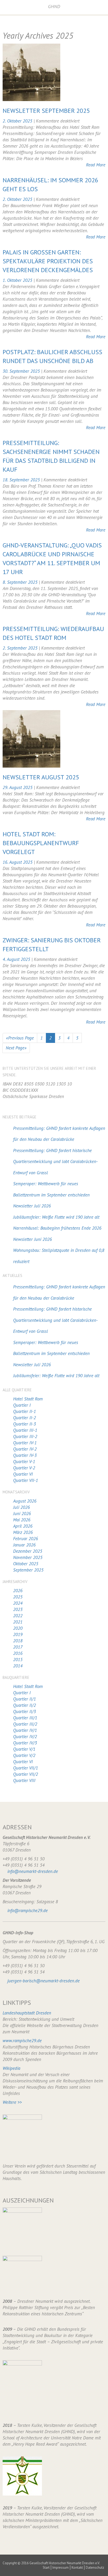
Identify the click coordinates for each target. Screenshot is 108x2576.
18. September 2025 (22, 480)
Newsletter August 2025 (41, 777)
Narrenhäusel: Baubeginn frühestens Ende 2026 (57, 1228)
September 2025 (28, 1570)
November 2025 (28, 1557)
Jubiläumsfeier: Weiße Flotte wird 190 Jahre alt (56, 1217)
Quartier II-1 (25, 1411)
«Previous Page (20, 1038)
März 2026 (23, 1532)
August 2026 (25, 1501)
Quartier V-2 (24, 1468)
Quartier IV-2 (25, 1449)
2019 (18, 1634)
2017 (18, 1647)
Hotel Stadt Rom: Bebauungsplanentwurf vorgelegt (41, 843)
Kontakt (77, 2568)
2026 (18, 1591)
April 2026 (23, 1526)
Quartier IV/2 (25, 1737)
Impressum (61, 2568)
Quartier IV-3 (25, 1455)
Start (46, 2568)
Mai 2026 (22, 1520)
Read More (96, 165)
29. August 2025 (18, 787)
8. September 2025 (21, 582)
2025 (18, 1597)
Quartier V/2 (24, 1755)
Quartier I (22, 1405)
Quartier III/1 (25, 1718)
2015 (18, 1660)
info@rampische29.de (28, 1911)
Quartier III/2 (25, 1724)
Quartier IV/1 (25, 1730)
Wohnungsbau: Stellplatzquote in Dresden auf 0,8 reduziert (59, 1256)
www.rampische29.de (22, 2041)
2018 (18, 1641)
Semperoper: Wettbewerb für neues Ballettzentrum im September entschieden (51, 1189)
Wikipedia (11, 2068)
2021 (18, 1622)
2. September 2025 (21, 648)
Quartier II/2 (25, 1705)
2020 (18, 1628)
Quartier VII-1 (26, 1480)
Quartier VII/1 (26, 1768)
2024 (18, 1603)
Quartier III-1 (25, 1430)
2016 (18, 1653)
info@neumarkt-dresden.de (33, 1871)
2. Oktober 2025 (18, 121)
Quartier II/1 (25, 1699)
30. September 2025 (22, 371)
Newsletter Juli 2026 (32, 1206)
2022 (18, 1616)
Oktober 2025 (26, 1564)
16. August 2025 (18, 862)
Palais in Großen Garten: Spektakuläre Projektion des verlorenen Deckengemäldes (48, 261)
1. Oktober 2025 (18, 280)
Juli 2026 (21, 1507)
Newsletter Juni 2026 (33, 1239)
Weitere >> (12, 2102)
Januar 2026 (24, 1545)
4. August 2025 (17, 959)
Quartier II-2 (25, 1418)
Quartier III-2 (25, 1436)
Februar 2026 (26, 1539)
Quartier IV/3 (25, 1743)
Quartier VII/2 (26, 1774)
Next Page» (16, 1048)
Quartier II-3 (25, 1424)
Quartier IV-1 (25, 1443)
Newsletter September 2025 (46, 111)
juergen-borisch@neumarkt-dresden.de (44, 1981)
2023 (18, 1609)
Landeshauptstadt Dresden (27, 2013)
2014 (18, 1666)
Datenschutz (95, 2568)
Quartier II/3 (25, 1712)
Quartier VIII (24, 1780)
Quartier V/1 (24, 1749)
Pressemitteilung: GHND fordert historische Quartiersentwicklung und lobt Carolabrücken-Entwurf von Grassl (55, 1162)
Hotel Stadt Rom (28, 1399)
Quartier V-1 (24, 1462)
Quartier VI (23, 1474)
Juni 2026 (22, 1514)
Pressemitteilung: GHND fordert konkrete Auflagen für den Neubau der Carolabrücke (59, 1134)
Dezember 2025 (28, 1551)
